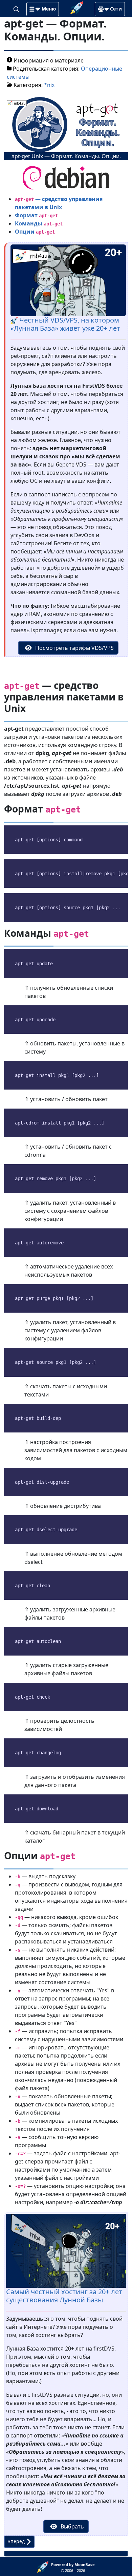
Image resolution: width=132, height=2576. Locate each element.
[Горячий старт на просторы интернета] (77, 7)
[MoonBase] (44, 2566)
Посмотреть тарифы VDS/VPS (74, 648)
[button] (43, 9)
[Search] (17, 8)
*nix (49, 85)
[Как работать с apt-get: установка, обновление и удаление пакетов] (66, 177)
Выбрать (72, 2526)
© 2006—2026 (73, 2568)
